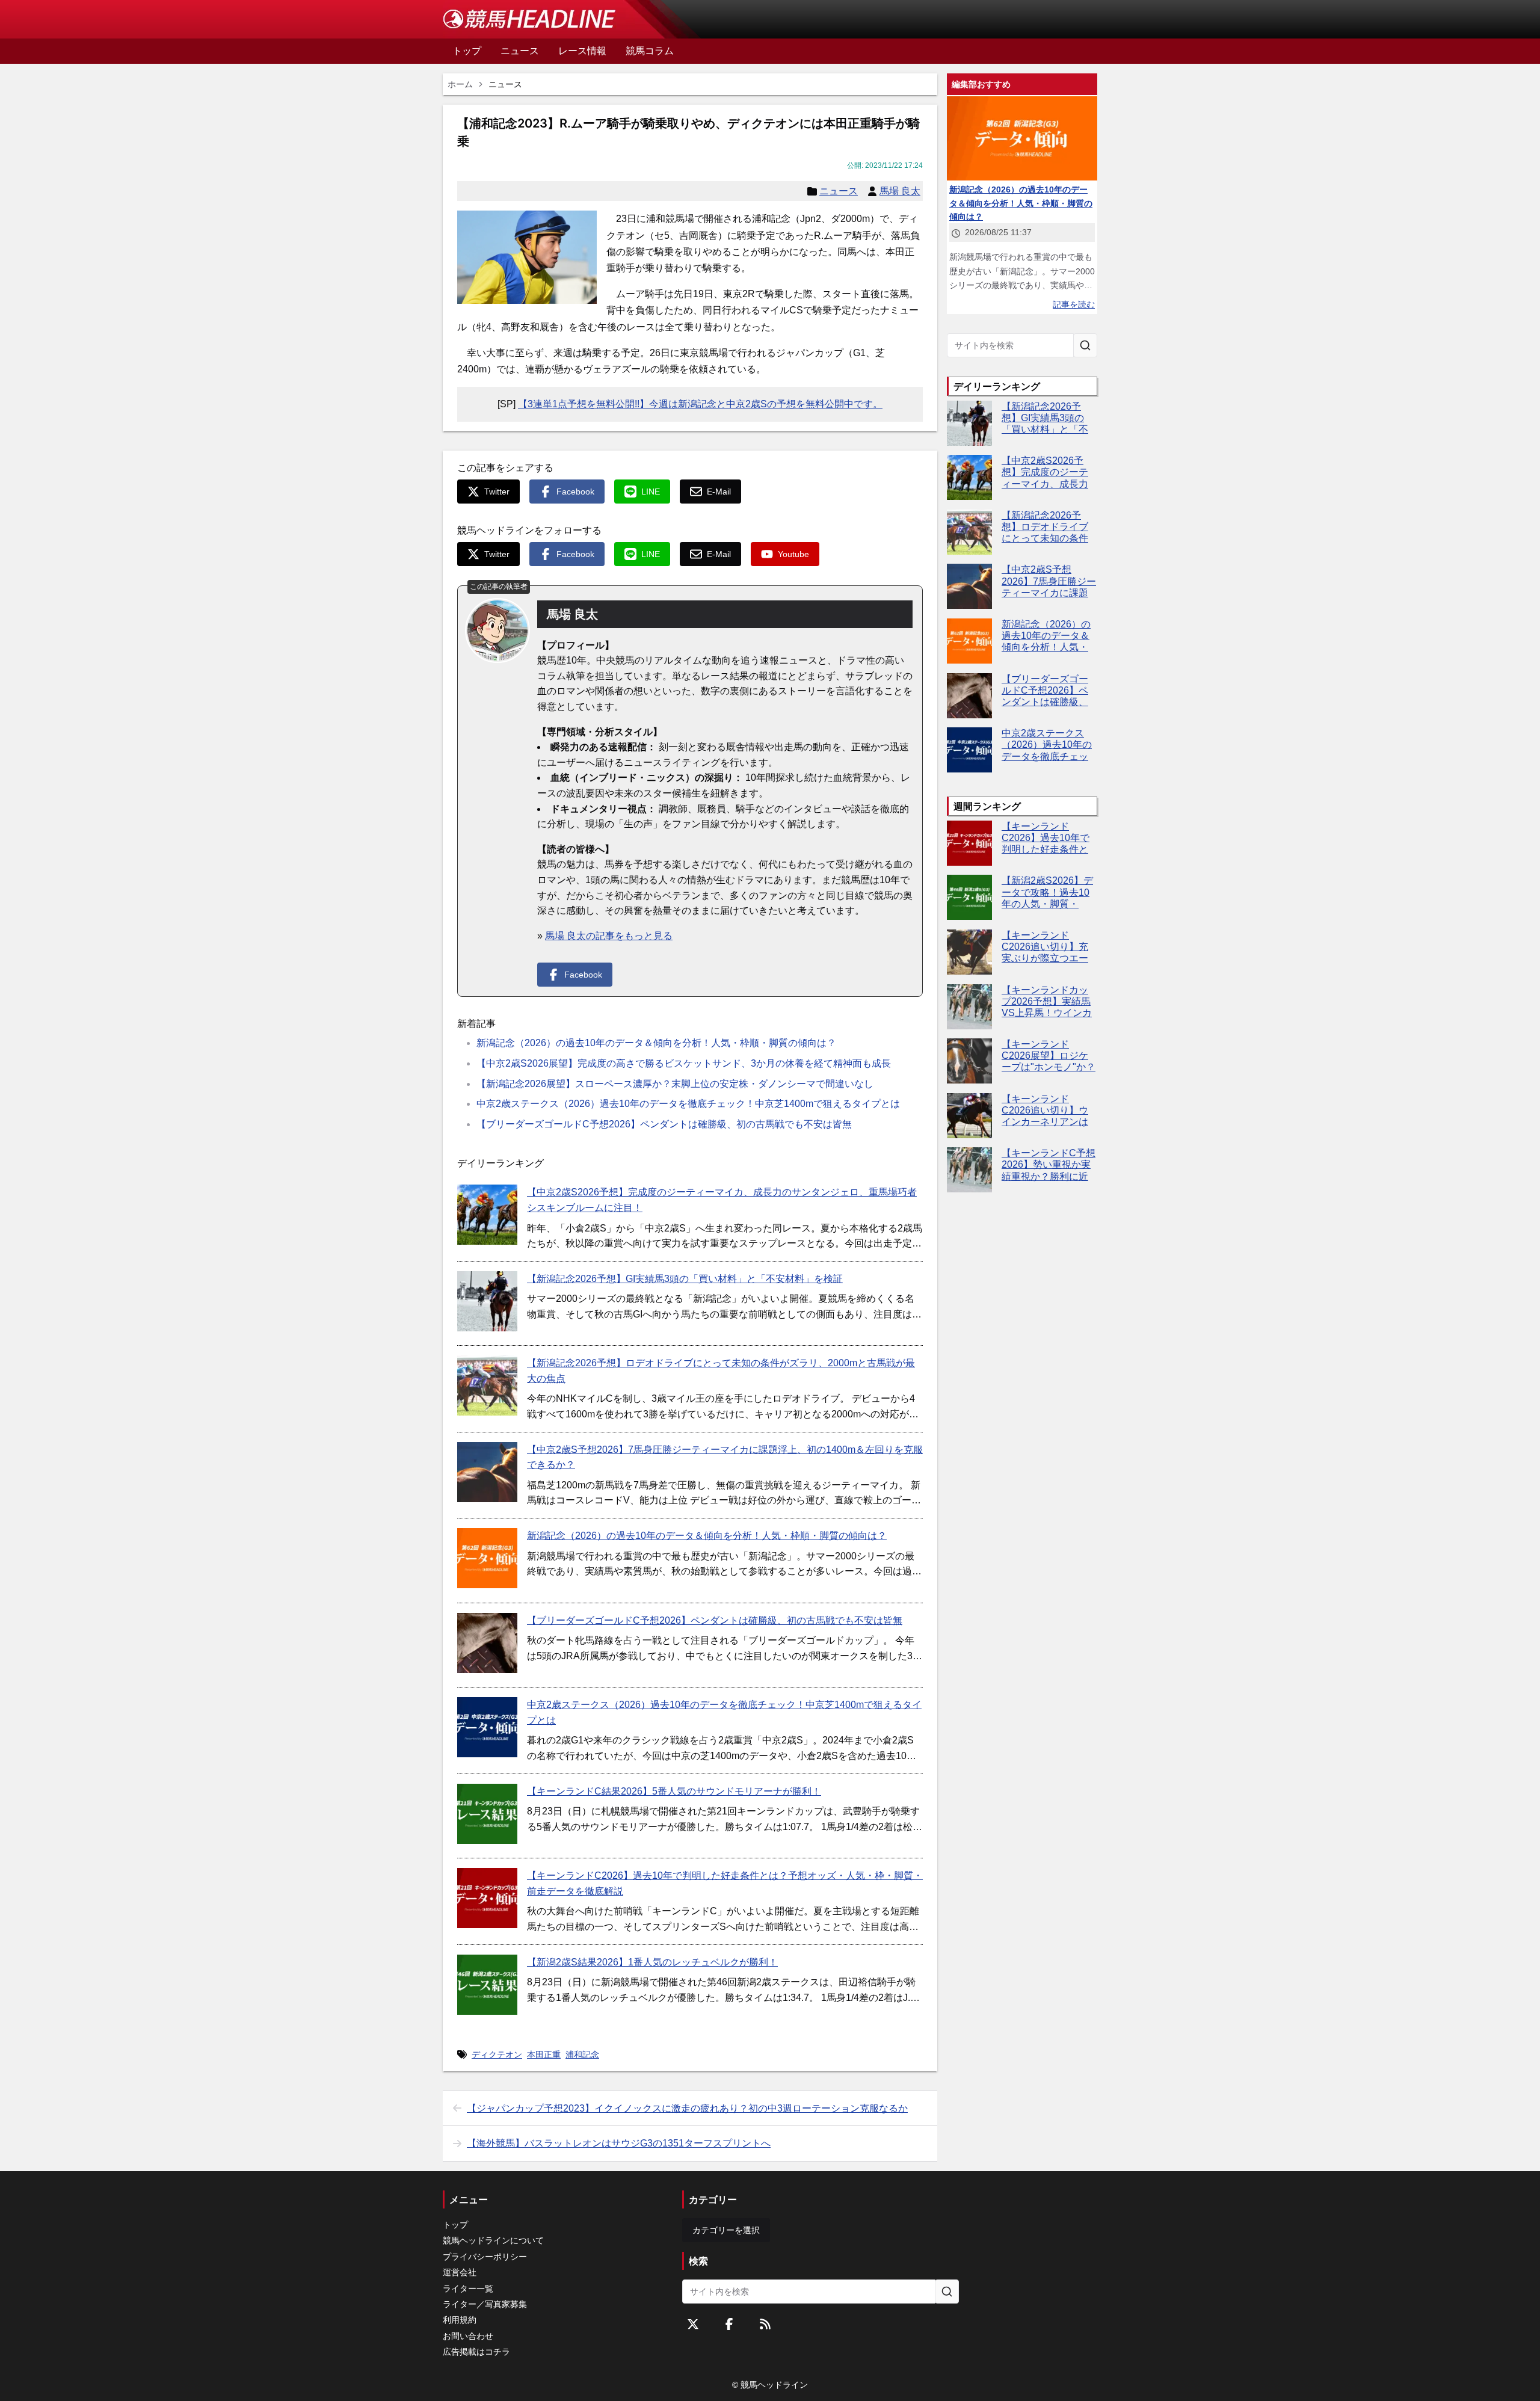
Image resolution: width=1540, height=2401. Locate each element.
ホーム (460, 84)
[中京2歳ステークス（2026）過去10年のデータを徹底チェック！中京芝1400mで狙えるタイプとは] (487, 1727)
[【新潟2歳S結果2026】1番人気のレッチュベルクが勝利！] (487, 1985)
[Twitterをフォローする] (693, 2324)
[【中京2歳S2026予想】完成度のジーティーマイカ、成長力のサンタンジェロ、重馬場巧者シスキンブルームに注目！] (487, 1215)
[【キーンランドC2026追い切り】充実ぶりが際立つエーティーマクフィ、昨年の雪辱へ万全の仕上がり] (969, 952)
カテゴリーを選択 (726, 2230)
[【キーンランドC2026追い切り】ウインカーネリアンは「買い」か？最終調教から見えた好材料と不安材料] (969, 1116)
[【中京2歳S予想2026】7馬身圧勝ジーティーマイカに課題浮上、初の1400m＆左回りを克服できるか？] (487, 1472)
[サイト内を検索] (1085, 345)
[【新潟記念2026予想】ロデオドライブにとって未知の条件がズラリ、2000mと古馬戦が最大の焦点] (487, 1385)
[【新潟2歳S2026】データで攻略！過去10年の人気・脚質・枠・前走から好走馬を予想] (969, 897)
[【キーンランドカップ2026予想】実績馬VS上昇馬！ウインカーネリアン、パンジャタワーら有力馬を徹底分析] (969, 1007)
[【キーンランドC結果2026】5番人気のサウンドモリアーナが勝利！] (487, 1814)
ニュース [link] (505, 84)
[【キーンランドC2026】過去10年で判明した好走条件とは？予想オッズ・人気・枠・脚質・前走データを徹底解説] (487, 1898)
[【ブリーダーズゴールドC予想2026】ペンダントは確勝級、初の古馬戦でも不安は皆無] (487, 1643)
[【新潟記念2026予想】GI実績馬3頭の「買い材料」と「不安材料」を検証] (487, 1301)
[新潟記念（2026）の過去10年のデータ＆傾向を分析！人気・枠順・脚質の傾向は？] (487, 1558)
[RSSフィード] (765, 2324)
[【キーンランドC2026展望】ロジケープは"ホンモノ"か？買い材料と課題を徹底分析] (969, 1061)
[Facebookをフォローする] (729, 2324)
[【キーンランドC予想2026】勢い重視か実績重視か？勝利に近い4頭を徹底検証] (969, 1170)
